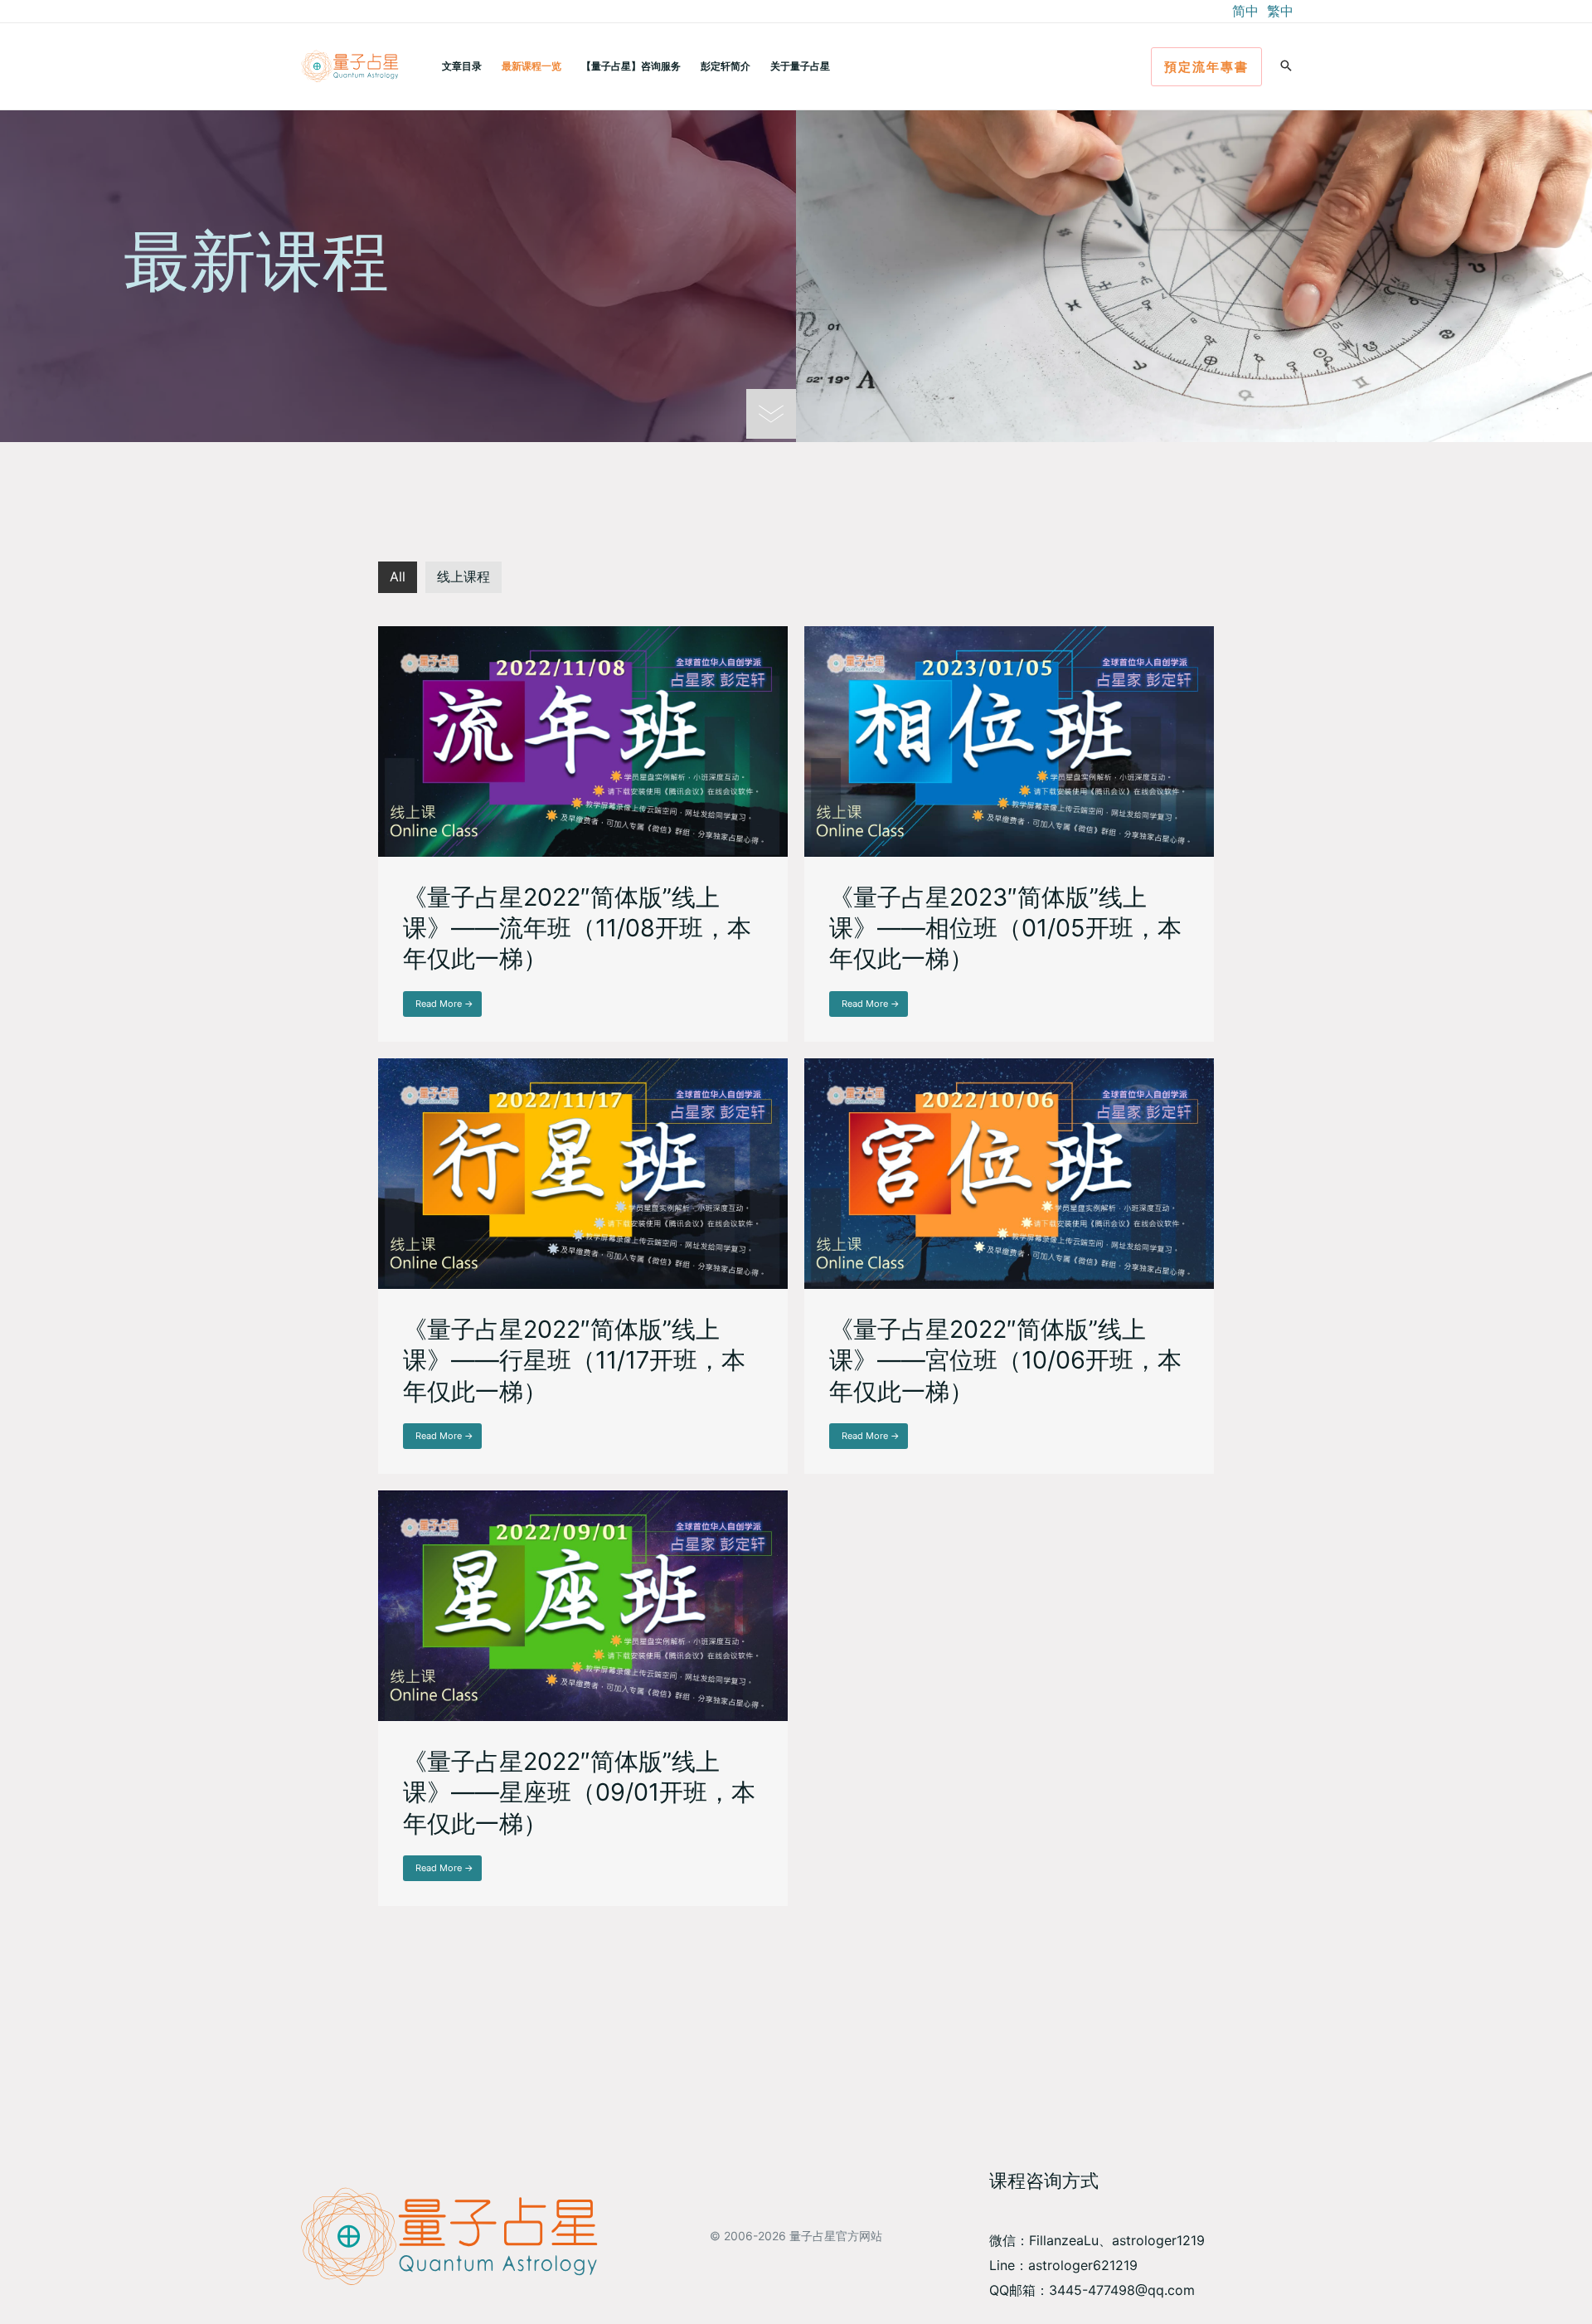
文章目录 (462, 66)
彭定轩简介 (726, 66)
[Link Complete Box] (583, 834)
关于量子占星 (800, 66)
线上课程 (464, 576)
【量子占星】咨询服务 (631, 66)
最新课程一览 (531, 66)
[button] (1206, 67)
